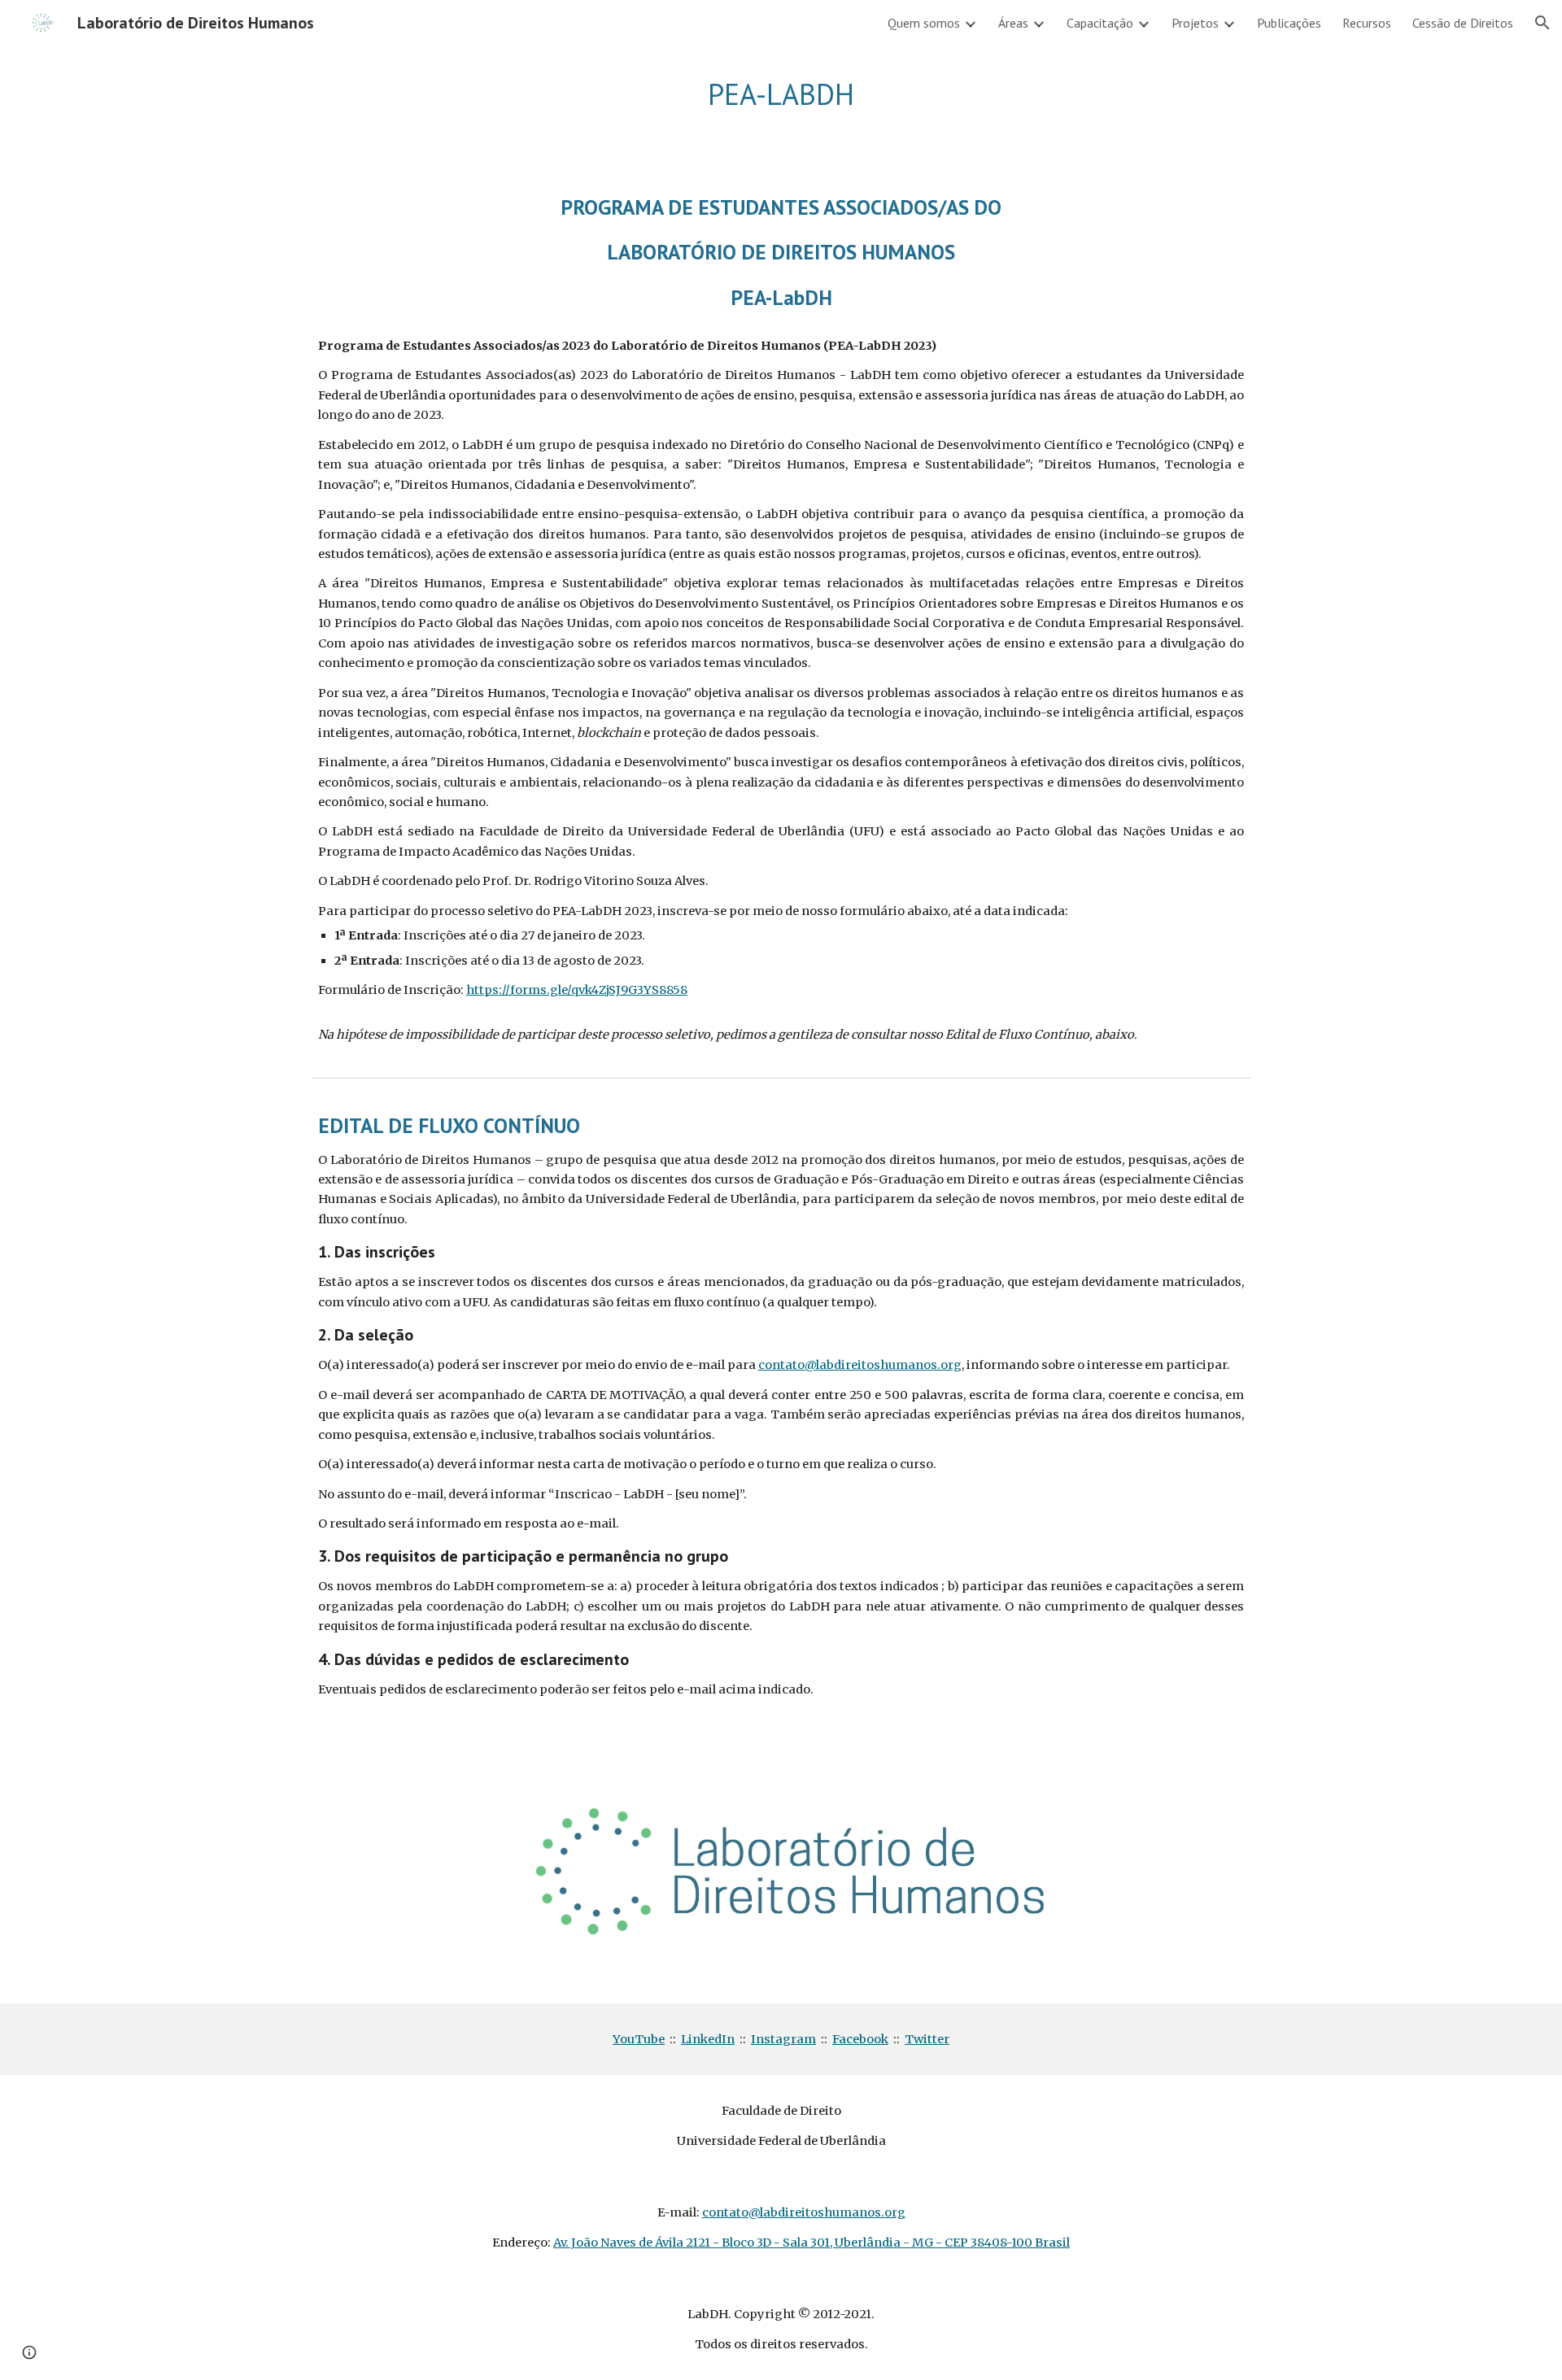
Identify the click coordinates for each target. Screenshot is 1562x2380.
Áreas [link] (1013, 23)
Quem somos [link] (924, 23)
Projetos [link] (1195, 23)
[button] (1542, 23)
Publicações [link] (1289, 23)
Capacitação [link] (1100, 23)
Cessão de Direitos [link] (1463, 23)
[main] (781, 95)
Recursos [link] (1367, 23)
